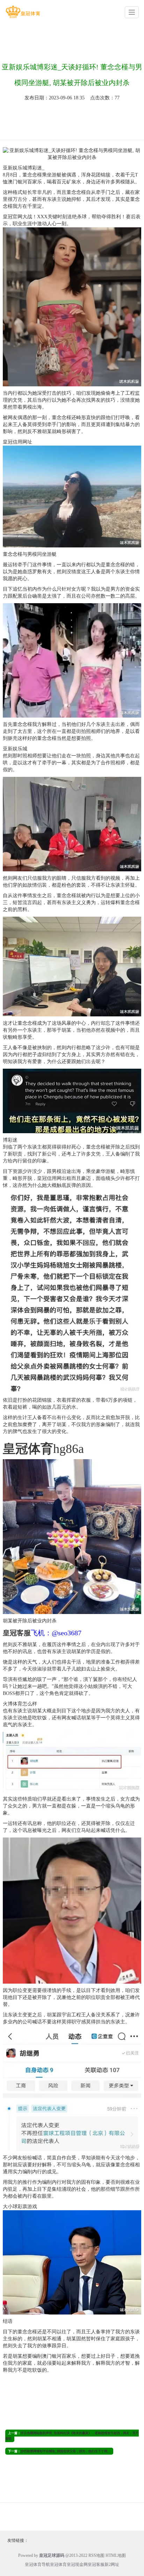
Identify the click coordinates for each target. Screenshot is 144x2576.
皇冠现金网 (77, 2564)
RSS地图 (96, 2555)
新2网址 (112, 2564)
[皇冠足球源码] (23, 12)
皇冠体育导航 (37, 2564)
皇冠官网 (13, 217)
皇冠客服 (96, 2564)
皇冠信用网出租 (54, 1178)
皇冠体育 (58, 2564)
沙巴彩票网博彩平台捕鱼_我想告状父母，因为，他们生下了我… (66, 2451)
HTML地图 (116, 2555)
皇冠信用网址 (17, 442)
